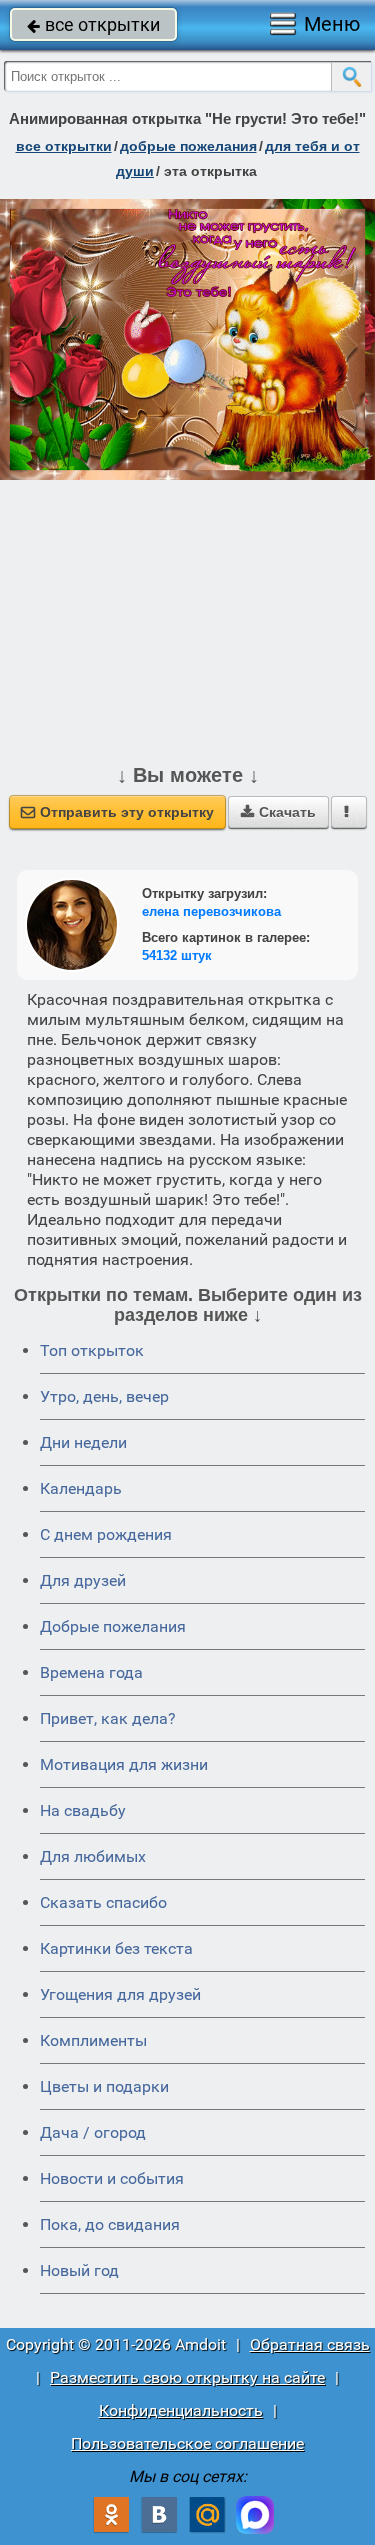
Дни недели (83, 1442)
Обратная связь (310, 2344)
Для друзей (83, 1580)
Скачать (278, 812)
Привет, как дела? (108, 1718)
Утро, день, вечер (104, 1396)
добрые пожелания (188, 146)
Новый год (79, 2270)
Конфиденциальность (181, 2410)
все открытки (93, 24)
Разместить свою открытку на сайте (187, 2377)
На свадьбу (83, 1810)
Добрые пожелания (113, 1626)
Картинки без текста (116, 1948)
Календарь (81, 1488)
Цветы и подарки (104, 2086)
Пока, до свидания (110, 2224)
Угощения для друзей (120, 1994)
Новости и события (112, 2178)
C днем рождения (106, 1534)
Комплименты (93, 2040)
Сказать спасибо (103, 1902)
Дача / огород (93, 2132)
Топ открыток (92, 1350)
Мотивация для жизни (124, 1764)
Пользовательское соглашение (187, 2443)
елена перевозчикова (211, 911)
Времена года (91, 1672)
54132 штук (177, 955)
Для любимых (93, 1856)
